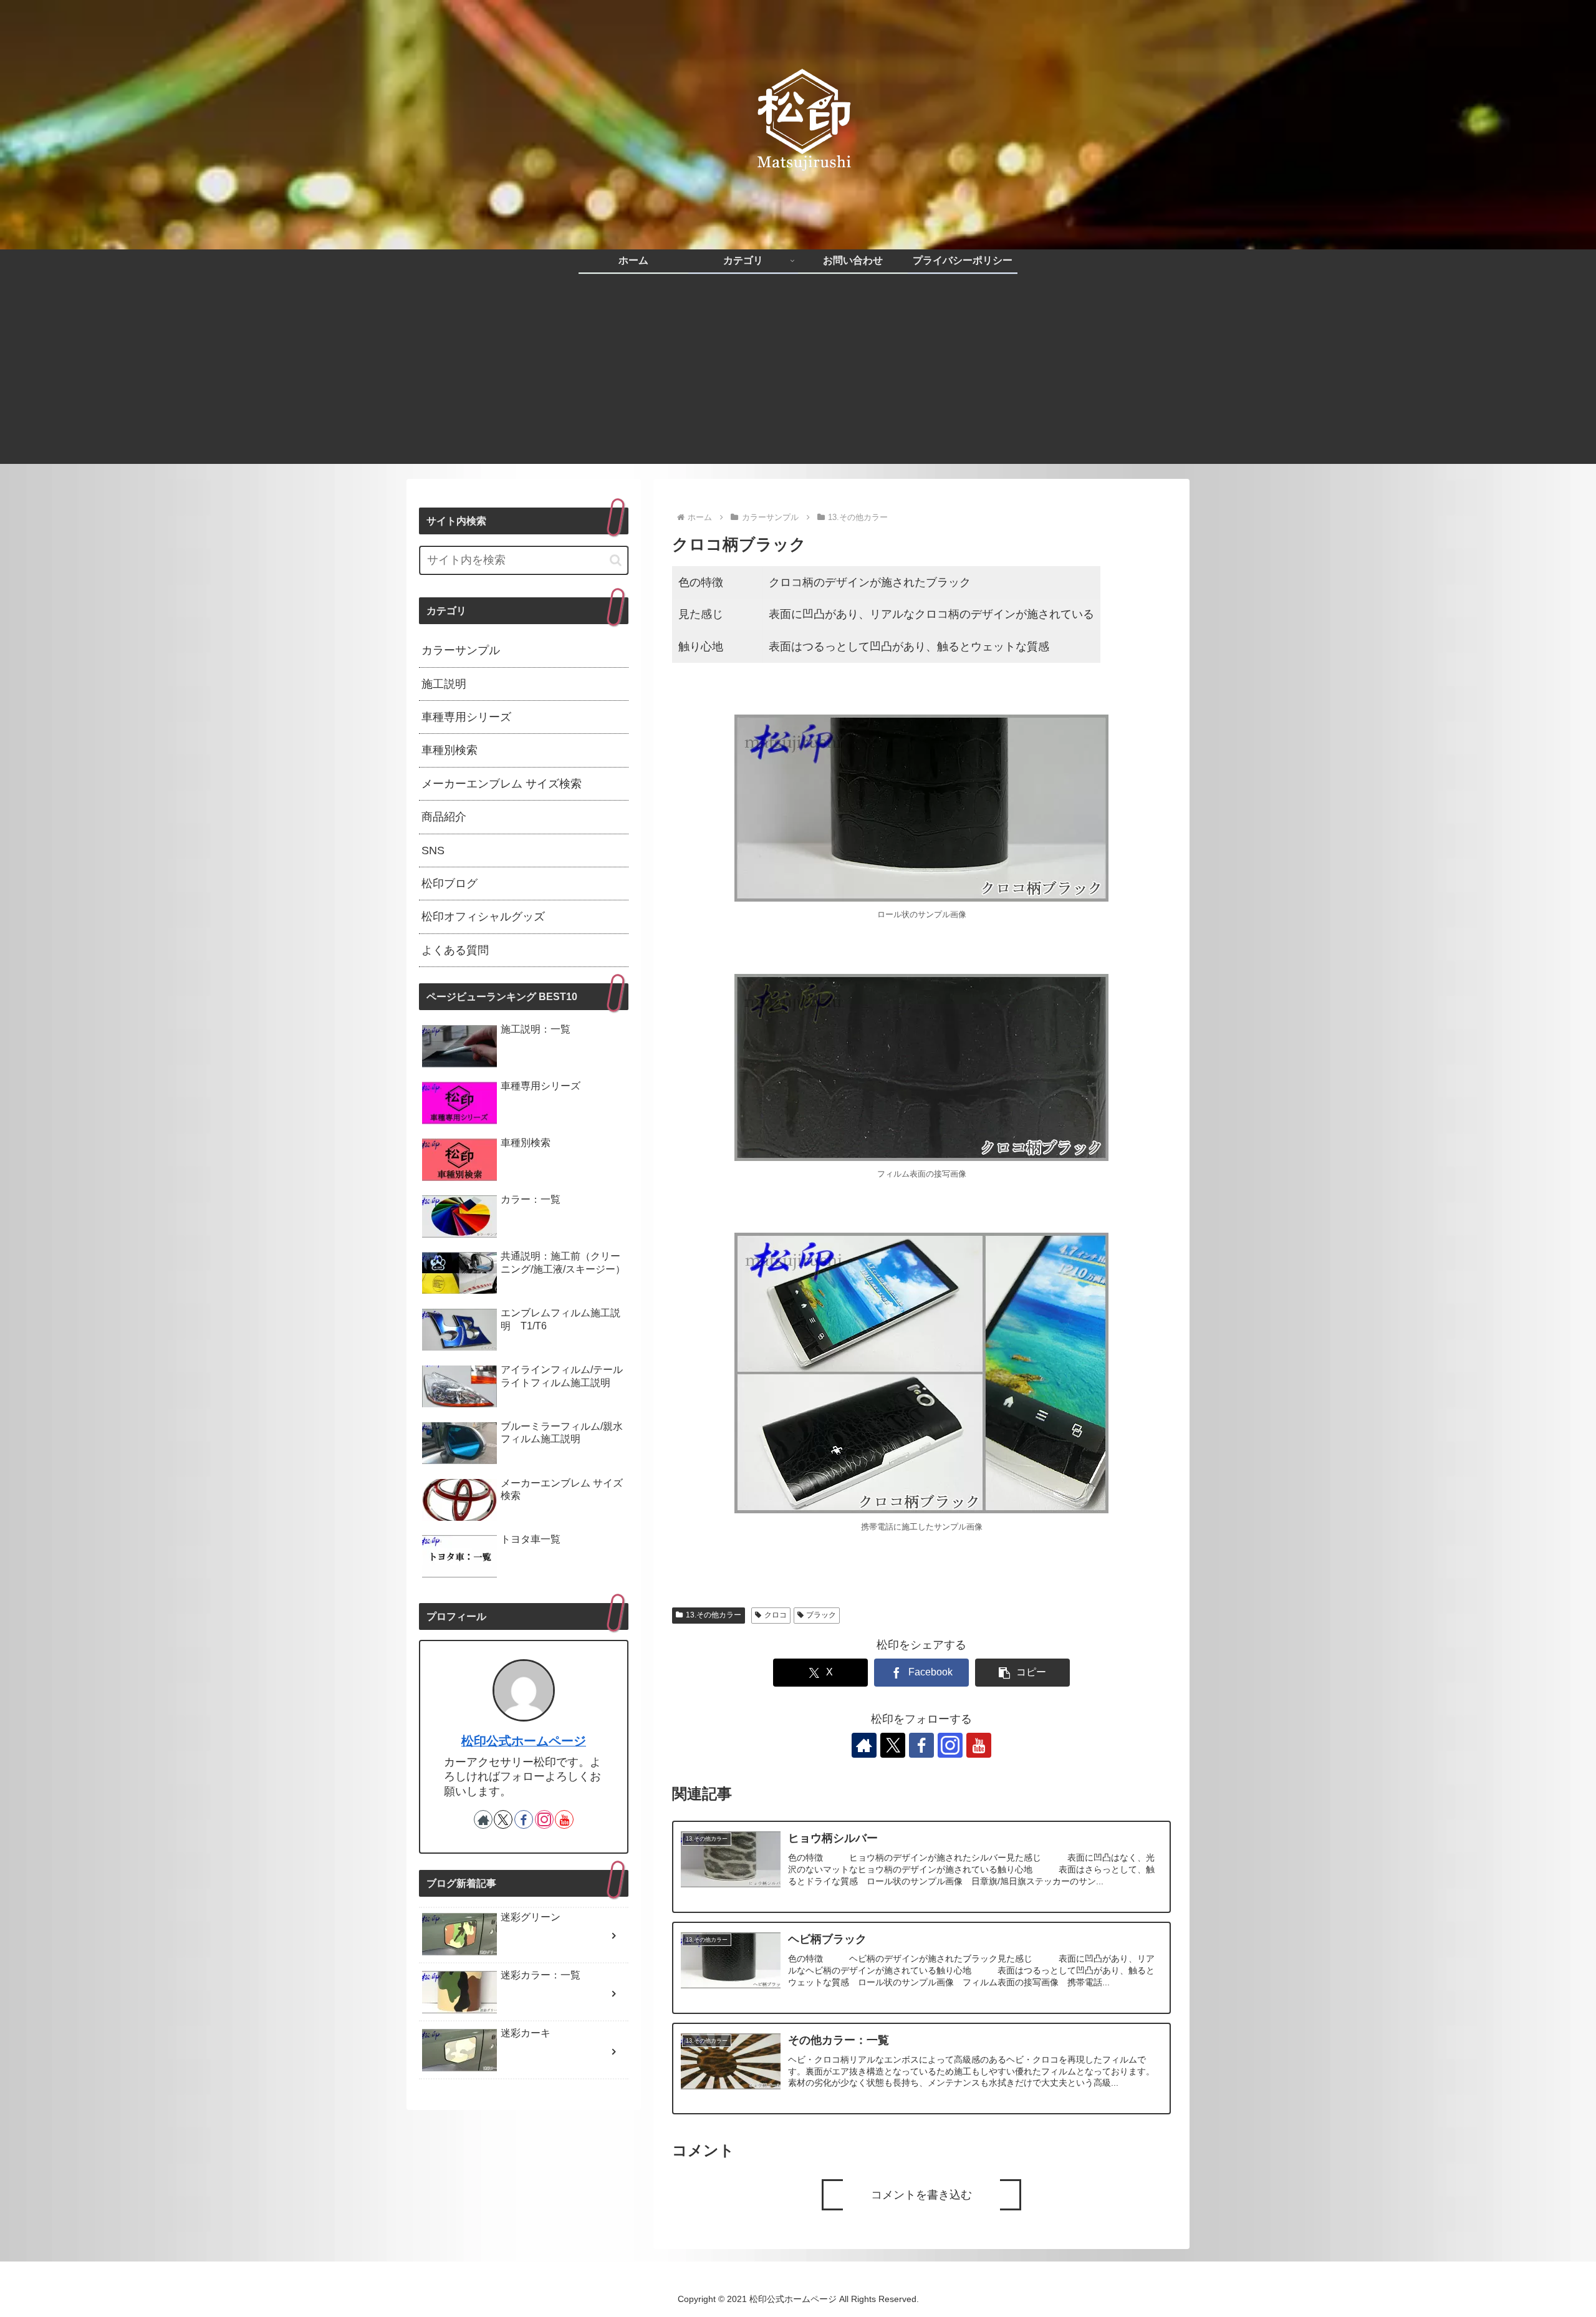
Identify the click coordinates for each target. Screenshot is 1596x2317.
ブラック (821, 1615)
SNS (433, 850)
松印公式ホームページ (524, 1741)
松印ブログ (449, 884)
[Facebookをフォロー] (921, 1745)
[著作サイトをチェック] (864, 1745)
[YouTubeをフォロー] (979, 1745)
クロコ (776, 1615)
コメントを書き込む (921, 2195)
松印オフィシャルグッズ (483, 917)
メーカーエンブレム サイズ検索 (502, 784)
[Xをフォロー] (893, 1745)
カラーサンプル (461, 650)
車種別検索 (449, 750)
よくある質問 (455, 950)
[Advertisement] (798, 377)
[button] (1022, 1673)
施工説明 (444, 684)
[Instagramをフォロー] (950, 1745)
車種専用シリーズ (466, 717)
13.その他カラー (714, 1615)
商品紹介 (444, 817)
